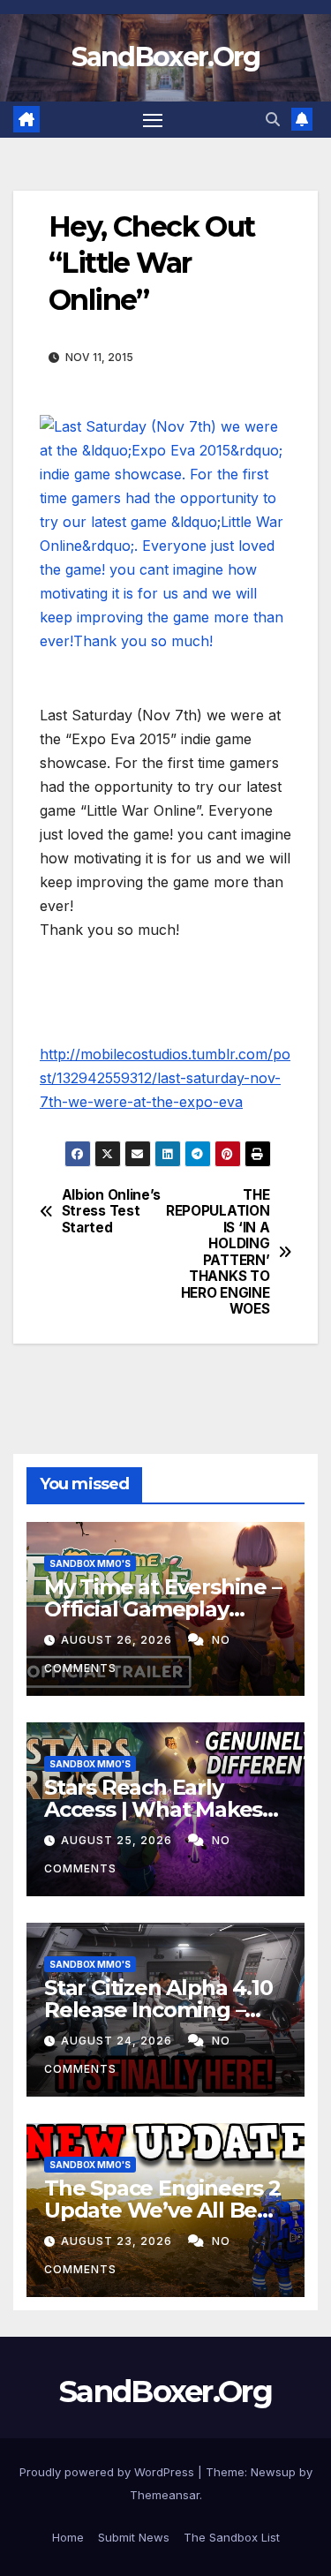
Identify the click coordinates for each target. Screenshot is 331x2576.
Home (68, 2537)
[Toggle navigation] (153, 120)
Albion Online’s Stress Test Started (111, 1212)
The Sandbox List (232, 2537)
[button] (273, 119)
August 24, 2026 (118, 2041)
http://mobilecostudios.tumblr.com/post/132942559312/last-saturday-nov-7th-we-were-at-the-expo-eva (165, 1078)
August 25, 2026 (118, 1840)
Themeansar (165, 2495)
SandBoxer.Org (166, 57)
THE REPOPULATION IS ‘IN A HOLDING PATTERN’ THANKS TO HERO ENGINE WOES (218, 1252)
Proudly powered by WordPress (109, 2472)
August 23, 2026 (118, 2241)
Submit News (134, 2537)
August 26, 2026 (118, 1640)
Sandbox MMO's (90, 1563)
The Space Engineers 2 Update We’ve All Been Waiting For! (164, 2210)
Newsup (273, 2472)
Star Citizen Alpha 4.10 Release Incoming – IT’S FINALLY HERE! (158, 2010)
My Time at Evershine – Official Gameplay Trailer (163, 1609)
